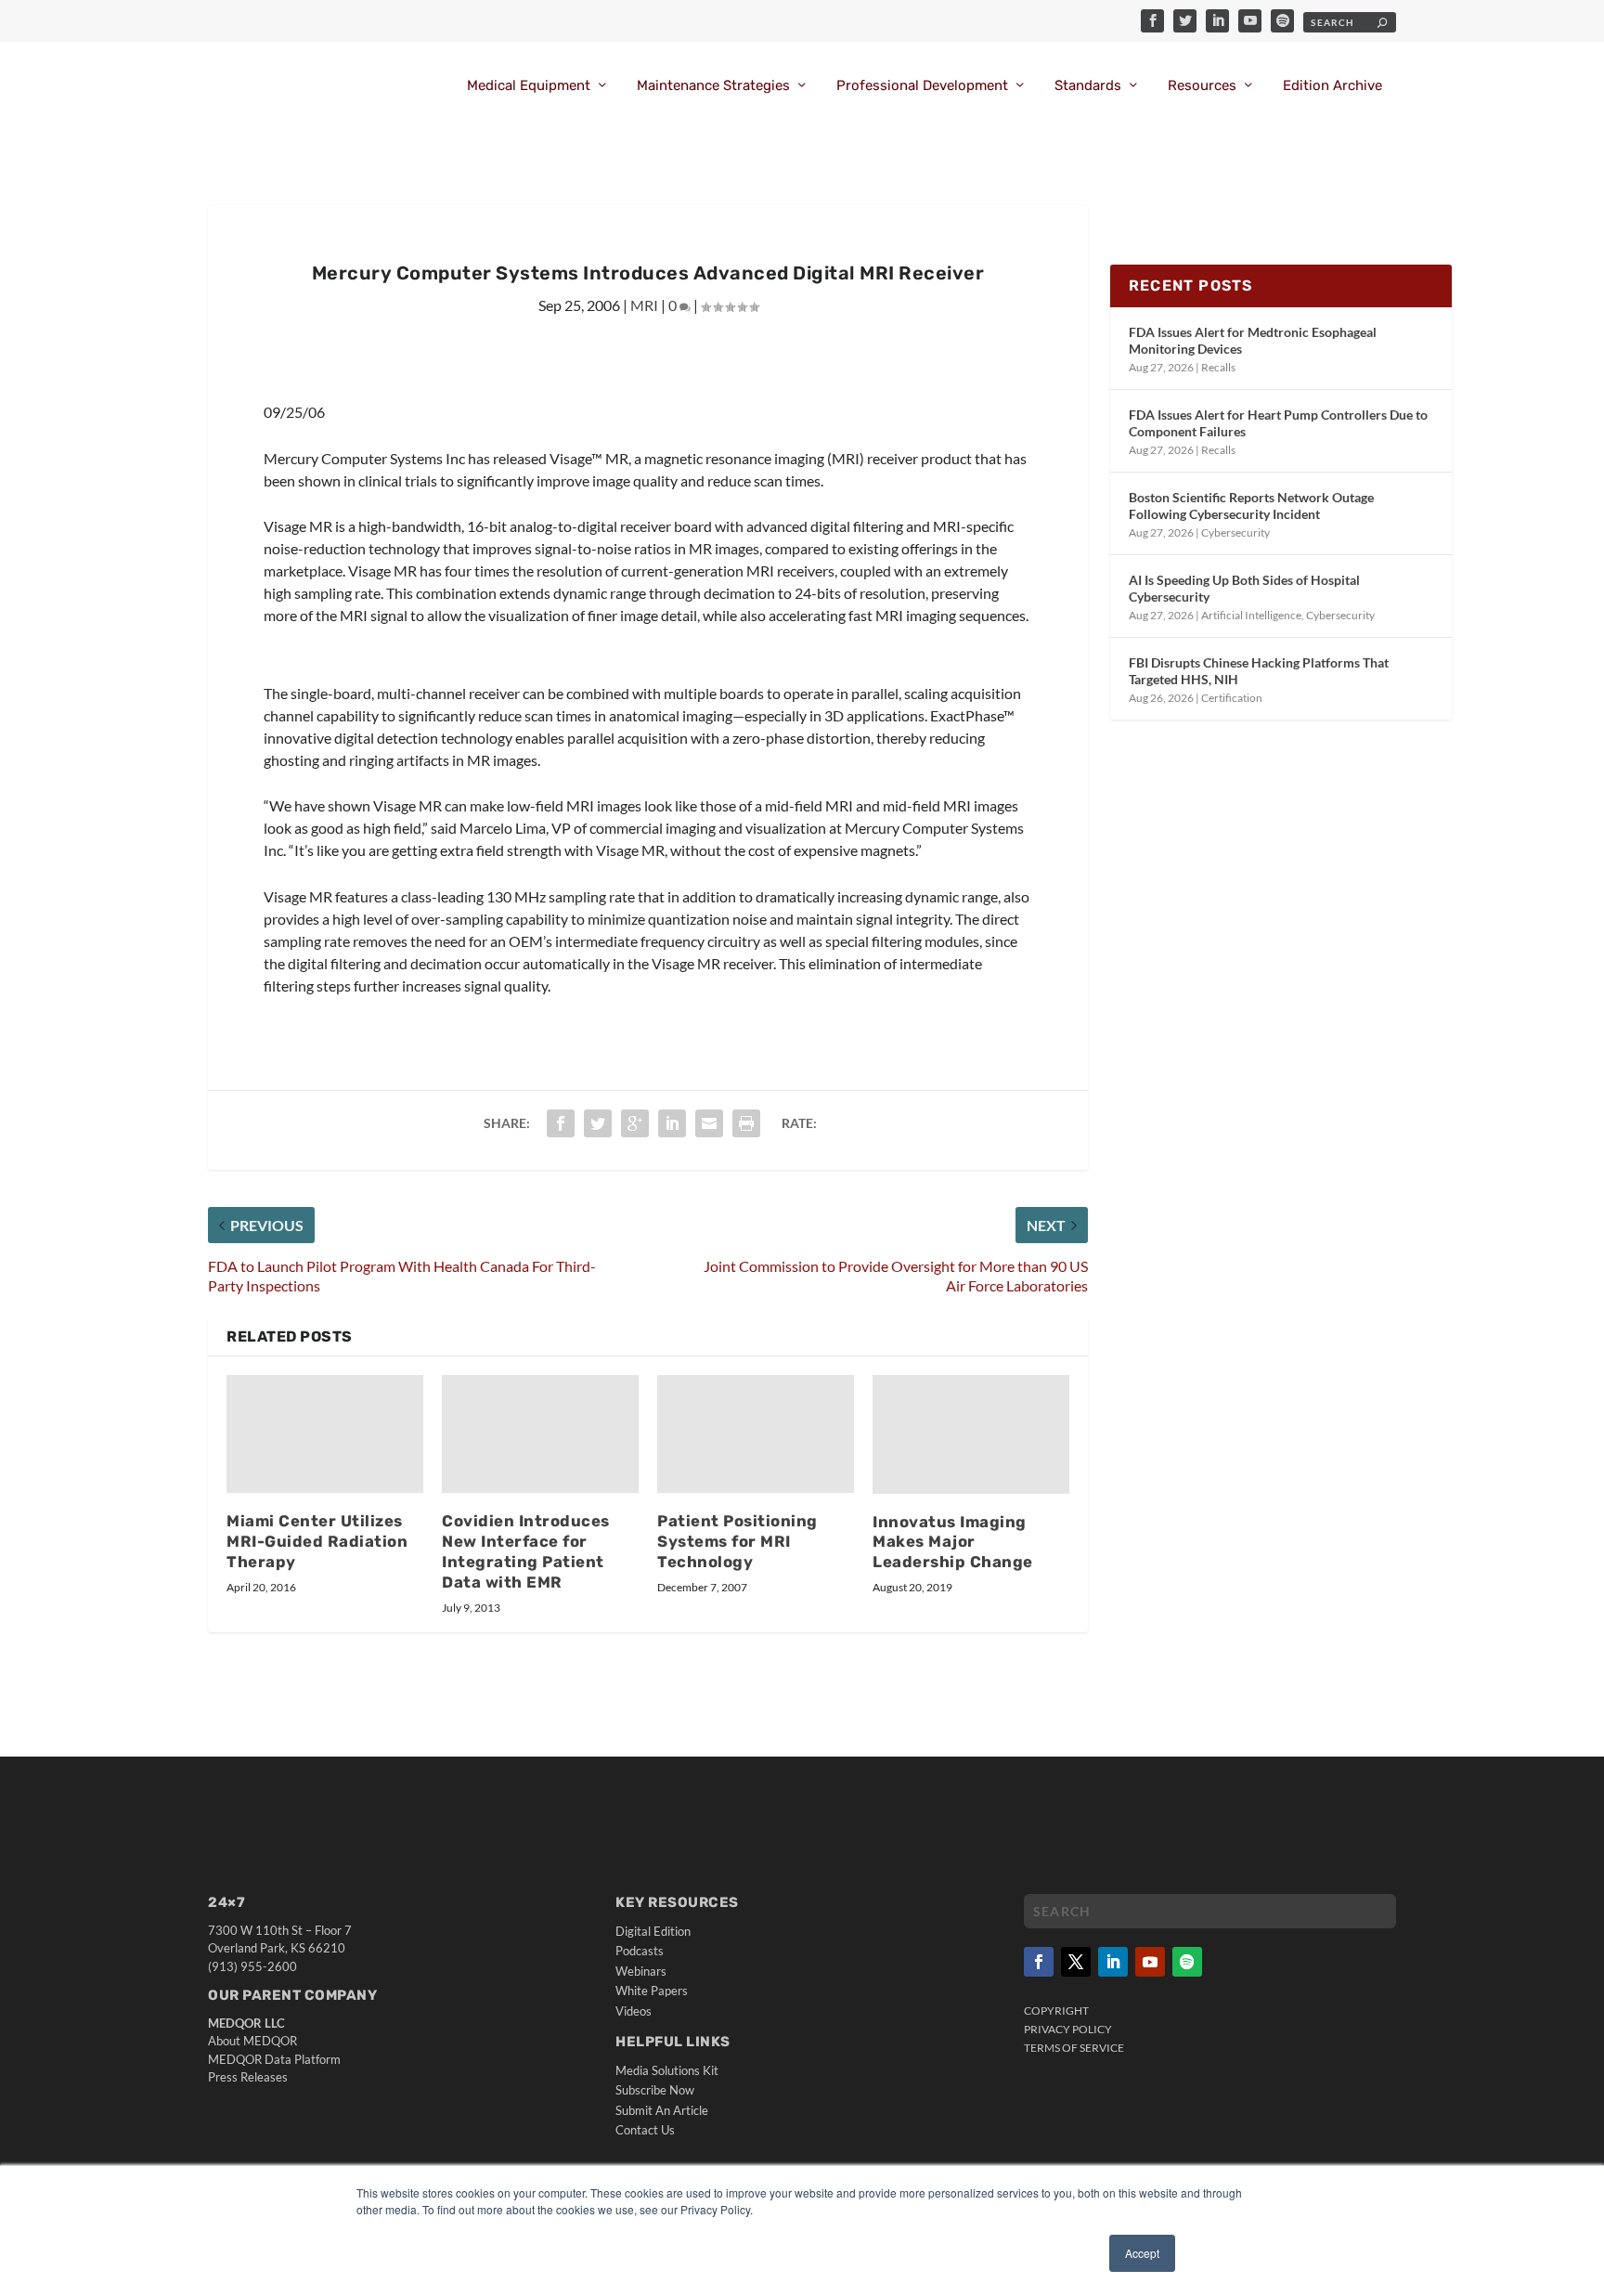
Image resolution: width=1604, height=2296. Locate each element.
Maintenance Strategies (713, 86)
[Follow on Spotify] (1187, 1962)
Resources (1202, 86)
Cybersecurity (1235, 532)
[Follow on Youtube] (1150, 1962)
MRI (644, 305)
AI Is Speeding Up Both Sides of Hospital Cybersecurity (1244, 588)
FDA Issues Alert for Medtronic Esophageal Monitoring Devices (1253, 340)
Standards (1088, 86)
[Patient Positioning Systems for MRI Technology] (756, 1434)
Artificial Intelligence (1251, 615)
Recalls (1218, 367)
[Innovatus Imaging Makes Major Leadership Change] (971, 1434)
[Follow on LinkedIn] (1113, 1962)
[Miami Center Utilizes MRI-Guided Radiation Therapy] (325, 1434)
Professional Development (922, 86)
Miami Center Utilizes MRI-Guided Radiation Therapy (317, 1541)
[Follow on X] (1076, 1962)
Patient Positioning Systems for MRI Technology (737, 1541)
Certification (1232, 698)
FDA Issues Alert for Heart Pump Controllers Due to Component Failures (1278, 423)
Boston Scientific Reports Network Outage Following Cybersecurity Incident (1251, 506)
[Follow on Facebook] (1039, 1962)
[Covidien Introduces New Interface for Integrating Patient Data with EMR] (540, 1434)
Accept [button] (1142, 2253)
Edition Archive (1332, 86)
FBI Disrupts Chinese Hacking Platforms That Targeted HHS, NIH (1259, 671)
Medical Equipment (529, 86)
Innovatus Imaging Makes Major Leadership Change (953, 1542)
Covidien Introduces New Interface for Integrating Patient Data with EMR (526, 1551)
